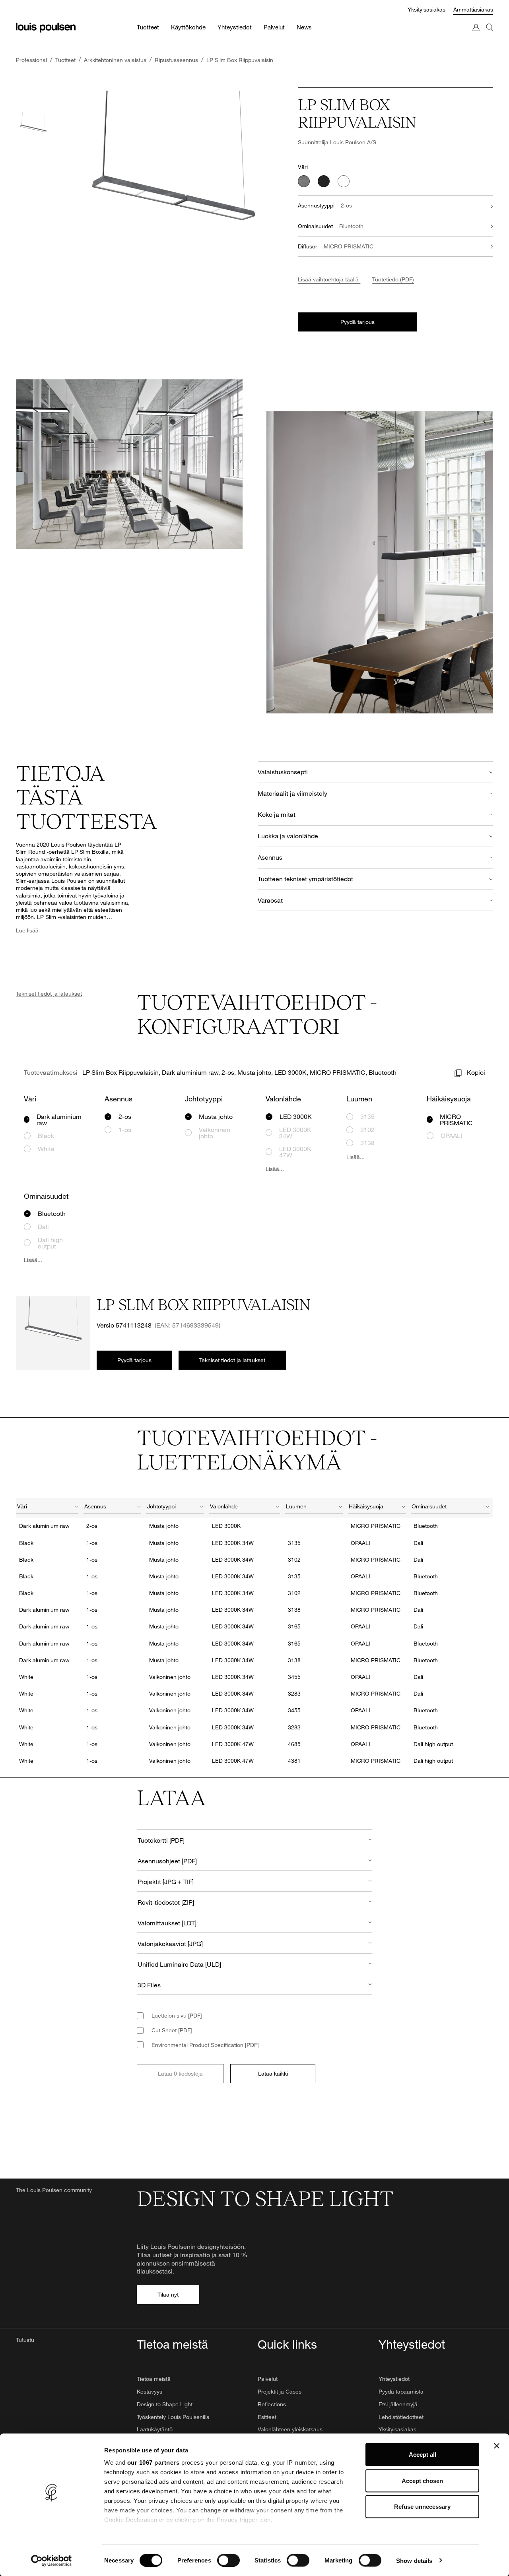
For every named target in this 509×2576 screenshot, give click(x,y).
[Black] (324, 181)
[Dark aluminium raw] (304, 181)
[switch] (228, 2560)
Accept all (423, 2455)
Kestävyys (150, 2391)
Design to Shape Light (165, 2404)
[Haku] (490, 35)
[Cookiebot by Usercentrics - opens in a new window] (51, 2560)
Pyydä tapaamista (401, 2391)
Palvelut (268, 2379)
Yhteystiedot (394, 2379)
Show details (414, 2560)
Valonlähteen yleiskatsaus (290, 2429)
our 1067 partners (153, 2463)
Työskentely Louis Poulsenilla (173, 2417)
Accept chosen (422, 2480)
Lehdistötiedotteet (401, 2417)
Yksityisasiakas (426, 9)
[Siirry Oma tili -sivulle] (476, 35)
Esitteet (267, 2417)
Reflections (272, 2404)
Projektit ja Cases (280, 2391)
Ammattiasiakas (473, 9)
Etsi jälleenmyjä (398, 2404)
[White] (344, 181)
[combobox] (47, 1508)
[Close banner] (497, 2446)
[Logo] (46, 28)
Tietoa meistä (154, 2379)
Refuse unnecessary (422, 2507)
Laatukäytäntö (155, 2429)
